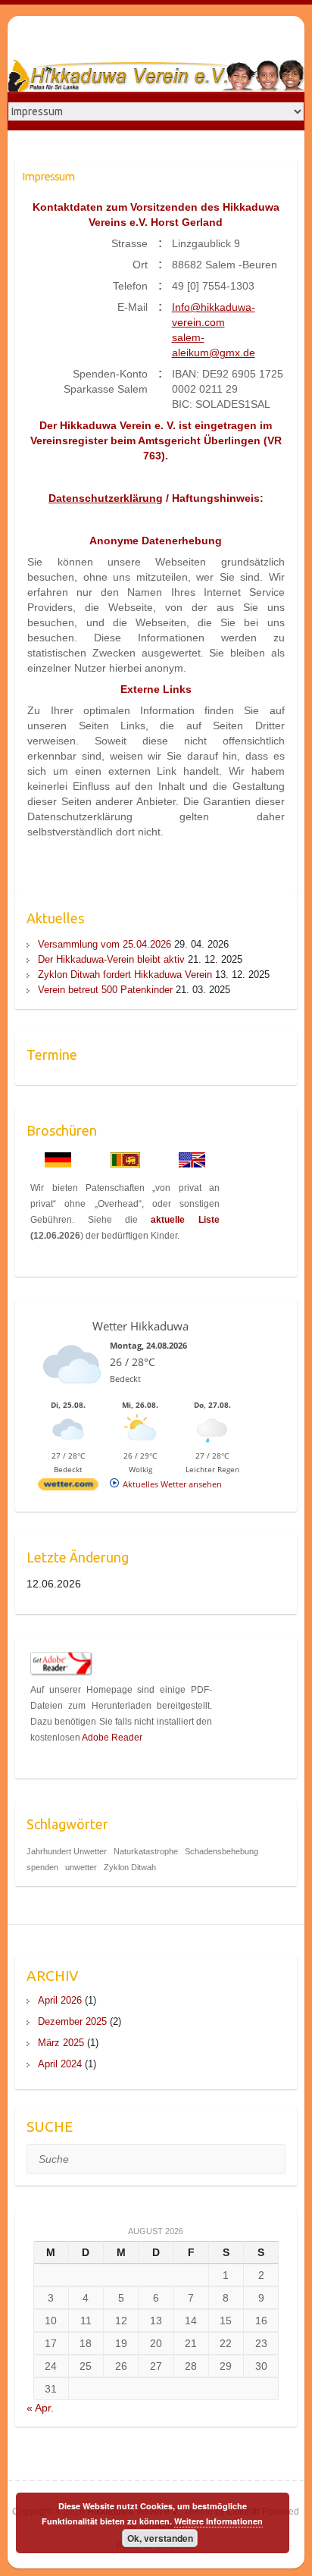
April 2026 (60, 2000)
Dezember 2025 (72, 2021)
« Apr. (40, 2408)
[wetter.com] (68, 1487)
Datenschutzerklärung (106, 498)
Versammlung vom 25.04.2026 (105, 944)
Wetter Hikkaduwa (140, 1326)
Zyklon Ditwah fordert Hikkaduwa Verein (125, 975)
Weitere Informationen (218, 2521)
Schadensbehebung (222, 1851)
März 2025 (61, 2043)
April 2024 (60, 2064)
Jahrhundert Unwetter (67, 1851)
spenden (42, 1867)
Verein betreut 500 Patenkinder (105, 990)
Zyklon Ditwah (130, 1867)
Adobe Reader (112, 1738)
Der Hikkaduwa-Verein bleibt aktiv (111, 959)
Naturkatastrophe (146, 1851)
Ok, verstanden (160, 2538)
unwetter (81, 1867)
